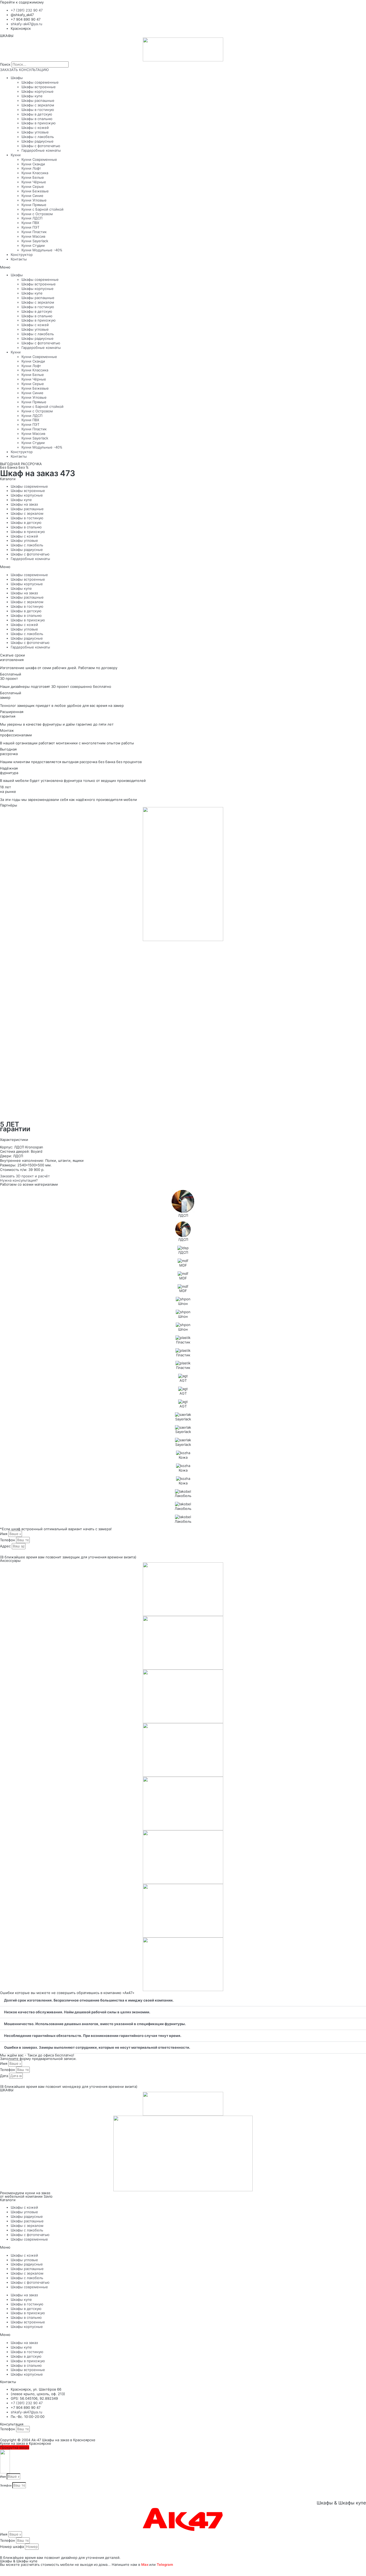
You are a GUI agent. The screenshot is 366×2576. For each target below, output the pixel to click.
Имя (4, 1534)
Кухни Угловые (34, 200)
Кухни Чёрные (34, 182)
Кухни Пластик (34, 232)
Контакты (19, 259)
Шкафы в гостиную (38, 110)
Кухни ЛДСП (32, 218)
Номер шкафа (12, 2547)
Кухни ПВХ (30, 223)
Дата (5, 2076)
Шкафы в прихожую (39, 123)
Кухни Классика (35, 173)
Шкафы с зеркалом (38, 105)
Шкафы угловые (35, 132)
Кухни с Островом (37, 214)
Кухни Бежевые (35, 191)
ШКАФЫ (7, 36)
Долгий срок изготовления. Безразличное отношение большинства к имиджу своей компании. (89, 2000)
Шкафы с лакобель (38, 137)
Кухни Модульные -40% (42, 250)
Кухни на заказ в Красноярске (26, 2443)
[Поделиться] (9, 2570)
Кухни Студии (33, 245)
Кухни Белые (33, 177)
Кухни (16, 155)
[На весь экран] (16, 2570)
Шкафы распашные (38, 100)
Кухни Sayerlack (35, 241)
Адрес (6, 1546)
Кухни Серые (33, 186)
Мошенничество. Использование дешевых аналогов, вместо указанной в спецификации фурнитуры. (95, 2024)
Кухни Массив (33, 236)
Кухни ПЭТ (30, 227)
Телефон (8, 1540)
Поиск (5, 64)
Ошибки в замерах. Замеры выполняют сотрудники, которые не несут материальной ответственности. (97, 2047)
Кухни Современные (39, 159)
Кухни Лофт (31, 168)
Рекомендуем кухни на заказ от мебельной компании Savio (26, 2195)
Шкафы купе (32, 96)
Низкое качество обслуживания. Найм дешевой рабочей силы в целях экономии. (77, 2012)
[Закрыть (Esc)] (3, 2570)
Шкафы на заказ (24, 504)
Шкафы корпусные (38, 91)
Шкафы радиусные (38, 141)
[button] (183, 267)
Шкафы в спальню (37, 119)
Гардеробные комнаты (41, 150)
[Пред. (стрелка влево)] (3, 2575)
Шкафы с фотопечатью (41, 146)
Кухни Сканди (33, 164)
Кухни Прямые (34, 205)
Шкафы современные (40, 82)
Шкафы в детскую (37, 114)
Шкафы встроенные (39, 87)
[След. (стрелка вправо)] (9, 2575)
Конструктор (22, 255)
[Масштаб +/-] (22, 2570)
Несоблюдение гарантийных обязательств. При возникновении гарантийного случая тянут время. (93, 2036)
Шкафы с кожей (35, 128)
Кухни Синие (32, 196)
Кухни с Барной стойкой (42, 209)
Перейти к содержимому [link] (22, 2)
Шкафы (17, 78)
